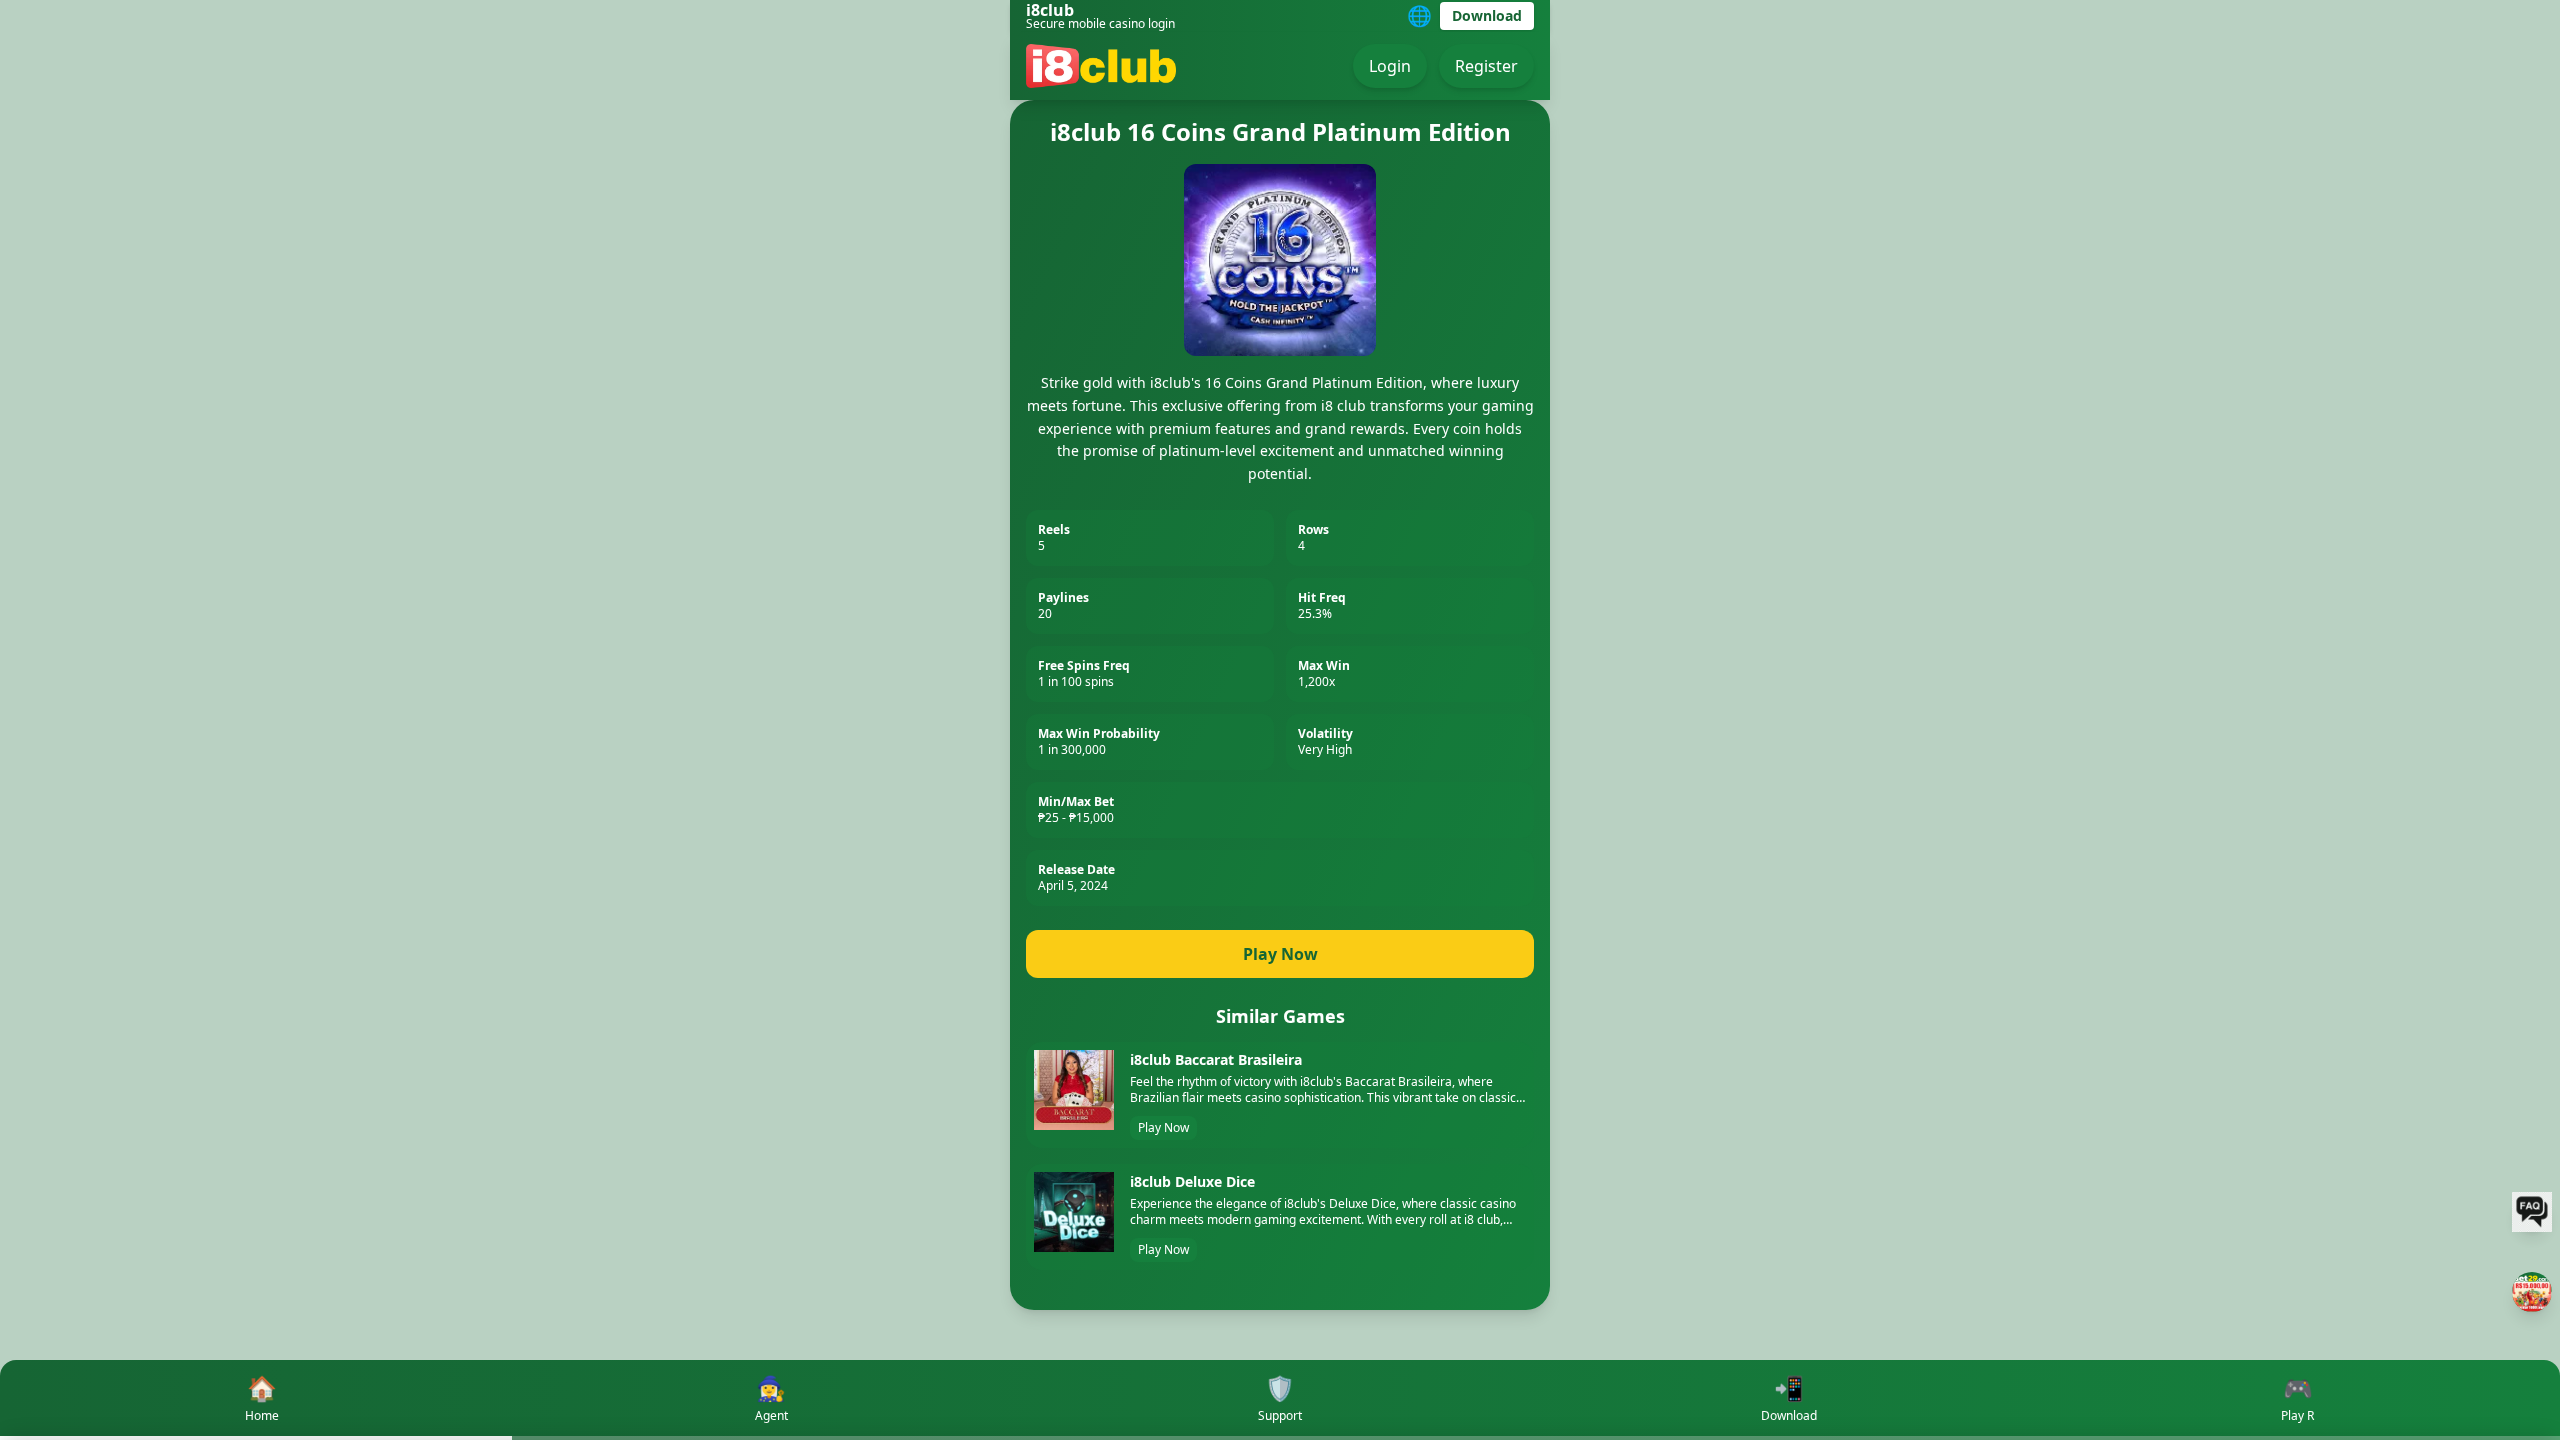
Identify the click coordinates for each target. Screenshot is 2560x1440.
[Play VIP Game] (2532, 1292)
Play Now (1280, 954)
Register (1486, 66)
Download (1487, 15)
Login (1390, 66)
